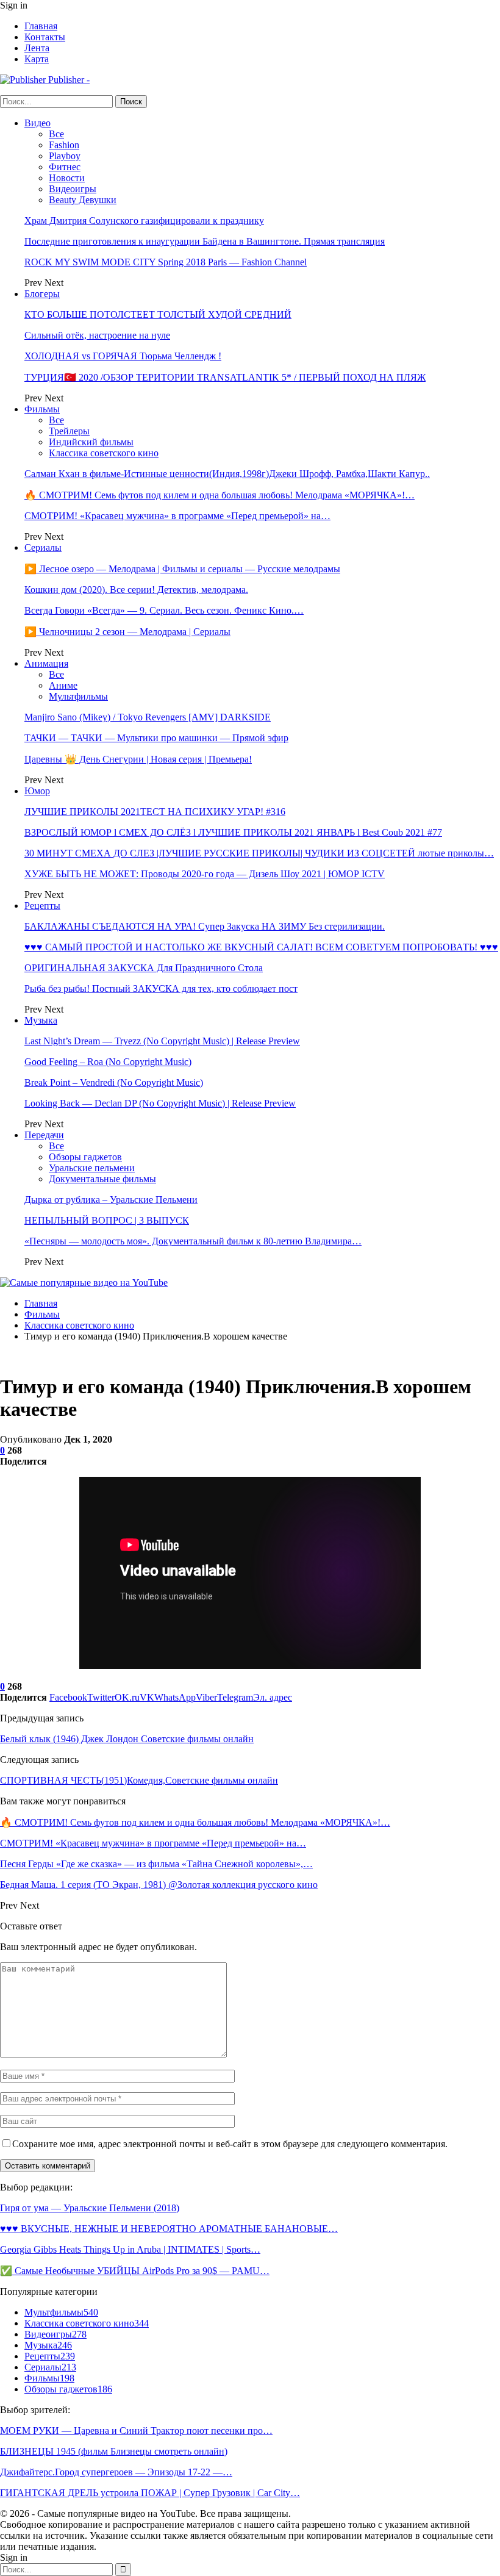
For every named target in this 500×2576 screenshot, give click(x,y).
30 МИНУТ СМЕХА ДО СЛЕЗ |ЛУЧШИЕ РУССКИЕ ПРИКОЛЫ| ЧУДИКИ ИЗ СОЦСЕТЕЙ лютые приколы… (259, 853)
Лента (37, 48)
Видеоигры (73, 189)
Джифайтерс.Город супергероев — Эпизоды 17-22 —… (116, 2472)
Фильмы (42, 409)
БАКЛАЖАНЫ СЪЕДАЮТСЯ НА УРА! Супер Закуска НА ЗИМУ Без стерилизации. (205, 926)
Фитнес (65, 167)
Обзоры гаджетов (85, 1157)
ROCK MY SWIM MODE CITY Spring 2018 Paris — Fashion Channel (166, 262)
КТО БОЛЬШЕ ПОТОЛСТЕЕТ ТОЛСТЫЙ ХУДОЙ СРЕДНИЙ (158, 314)
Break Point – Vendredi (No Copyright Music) (114, 1082)
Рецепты (42, 906)
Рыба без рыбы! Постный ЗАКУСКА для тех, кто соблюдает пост (161, 988)
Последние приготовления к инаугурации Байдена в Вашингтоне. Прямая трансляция (205, 241)
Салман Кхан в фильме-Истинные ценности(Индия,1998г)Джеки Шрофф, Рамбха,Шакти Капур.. (227, 474)
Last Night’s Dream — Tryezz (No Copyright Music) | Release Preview (162, 1041)
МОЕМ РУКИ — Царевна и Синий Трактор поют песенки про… (136, 2431)
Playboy (65, 156)
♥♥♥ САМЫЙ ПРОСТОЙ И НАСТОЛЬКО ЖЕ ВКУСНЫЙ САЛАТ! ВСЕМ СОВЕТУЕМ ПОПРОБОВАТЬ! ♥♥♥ (261, 947)
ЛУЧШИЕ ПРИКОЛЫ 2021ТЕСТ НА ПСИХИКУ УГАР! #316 (155, 812)
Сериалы (43, 547)
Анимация (46, 663)
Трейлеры (69, 431)
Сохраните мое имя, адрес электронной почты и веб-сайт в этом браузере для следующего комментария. (230, 2144)
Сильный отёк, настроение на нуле (97, 335)
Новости (67, 178)
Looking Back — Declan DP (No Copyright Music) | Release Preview (160, 1103)
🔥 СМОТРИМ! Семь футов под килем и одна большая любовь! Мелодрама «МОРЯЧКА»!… (220, 495)
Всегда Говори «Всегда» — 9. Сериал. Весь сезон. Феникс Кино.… (164, 610)
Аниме (63, 685)
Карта (37, 59)
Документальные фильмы (102, 1179)
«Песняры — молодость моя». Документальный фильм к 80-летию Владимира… (193, 1241)
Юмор (37, 791)
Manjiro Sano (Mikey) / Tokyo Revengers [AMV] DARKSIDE (148, 717)
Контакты (45, 37)
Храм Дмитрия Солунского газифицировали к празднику (144, 221)
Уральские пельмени (92, 1168)
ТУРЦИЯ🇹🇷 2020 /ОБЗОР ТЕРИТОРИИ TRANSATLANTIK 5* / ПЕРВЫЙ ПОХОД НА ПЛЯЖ (225, 377)
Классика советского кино (104, 453)
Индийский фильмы (91, 442)
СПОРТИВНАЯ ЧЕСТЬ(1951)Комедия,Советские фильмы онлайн (139, 1780)
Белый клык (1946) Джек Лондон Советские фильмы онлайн (127, 1739)
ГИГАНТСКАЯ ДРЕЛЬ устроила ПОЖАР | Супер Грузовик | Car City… (150, 2493)
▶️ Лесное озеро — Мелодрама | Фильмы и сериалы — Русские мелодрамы (182, 569)
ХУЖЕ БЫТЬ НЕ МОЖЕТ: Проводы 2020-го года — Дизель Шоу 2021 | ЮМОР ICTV (205, 874)
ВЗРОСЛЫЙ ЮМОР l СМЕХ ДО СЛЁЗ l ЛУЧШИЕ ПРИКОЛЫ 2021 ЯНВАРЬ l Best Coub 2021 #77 (233, 832)
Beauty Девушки (83, 200)
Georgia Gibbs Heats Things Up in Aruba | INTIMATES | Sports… (130, 2249)
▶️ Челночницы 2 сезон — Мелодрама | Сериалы (127, 632)
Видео (37, 123)
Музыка (41, 1020)
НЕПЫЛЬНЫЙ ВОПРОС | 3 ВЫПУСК (107, 1220)
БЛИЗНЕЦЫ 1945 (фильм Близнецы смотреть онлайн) (114, 2451)
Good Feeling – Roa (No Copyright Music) (108, 1062)
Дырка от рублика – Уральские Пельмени (111, 1200)
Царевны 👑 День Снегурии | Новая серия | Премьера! (138, 759)
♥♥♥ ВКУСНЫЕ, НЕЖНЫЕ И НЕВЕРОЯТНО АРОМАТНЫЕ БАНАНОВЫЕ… (169, 2229)
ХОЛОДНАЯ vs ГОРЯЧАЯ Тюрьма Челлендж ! (123, 356)
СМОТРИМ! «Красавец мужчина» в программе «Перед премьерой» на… (177, 516)
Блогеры (42, 294)
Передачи (44, 1135)
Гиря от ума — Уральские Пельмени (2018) (90, 2208)
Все (56, 134)
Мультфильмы (78, 696)
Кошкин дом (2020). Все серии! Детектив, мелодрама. (136, 590)
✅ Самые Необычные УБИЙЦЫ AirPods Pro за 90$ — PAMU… (135, 2271)
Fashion (64, 145)
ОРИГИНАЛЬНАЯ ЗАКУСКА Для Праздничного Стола (144, 968)
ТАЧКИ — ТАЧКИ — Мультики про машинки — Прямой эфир (156, 738)
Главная (41, 26)
